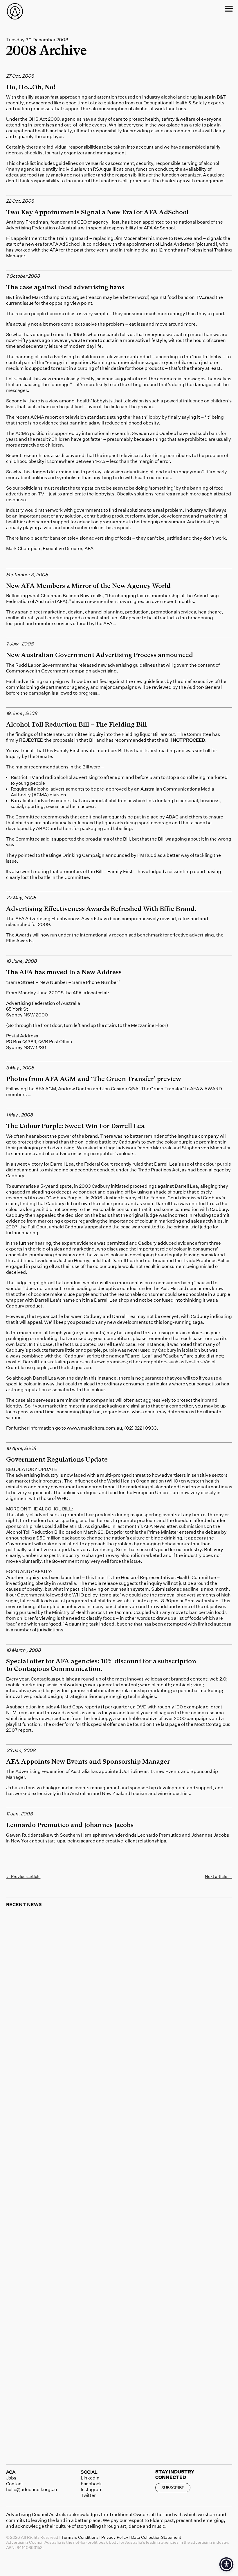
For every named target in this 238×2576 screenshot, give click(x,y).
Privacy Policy (115, 2537)
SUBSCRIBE (173, 2487)
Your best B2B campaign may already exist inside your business (118, 2242)
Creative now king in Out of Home (67, 2069)
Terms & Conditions (80, 2537)
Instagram (92, 2489)
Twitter (88, 2495)
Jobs (11, 2478)
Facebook (91, 2484)
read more (24, 2074)
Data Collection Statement (156, 2537)
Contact (15, 2484)
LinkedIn (90, 2478)
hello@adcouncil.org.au (32, 2489)
